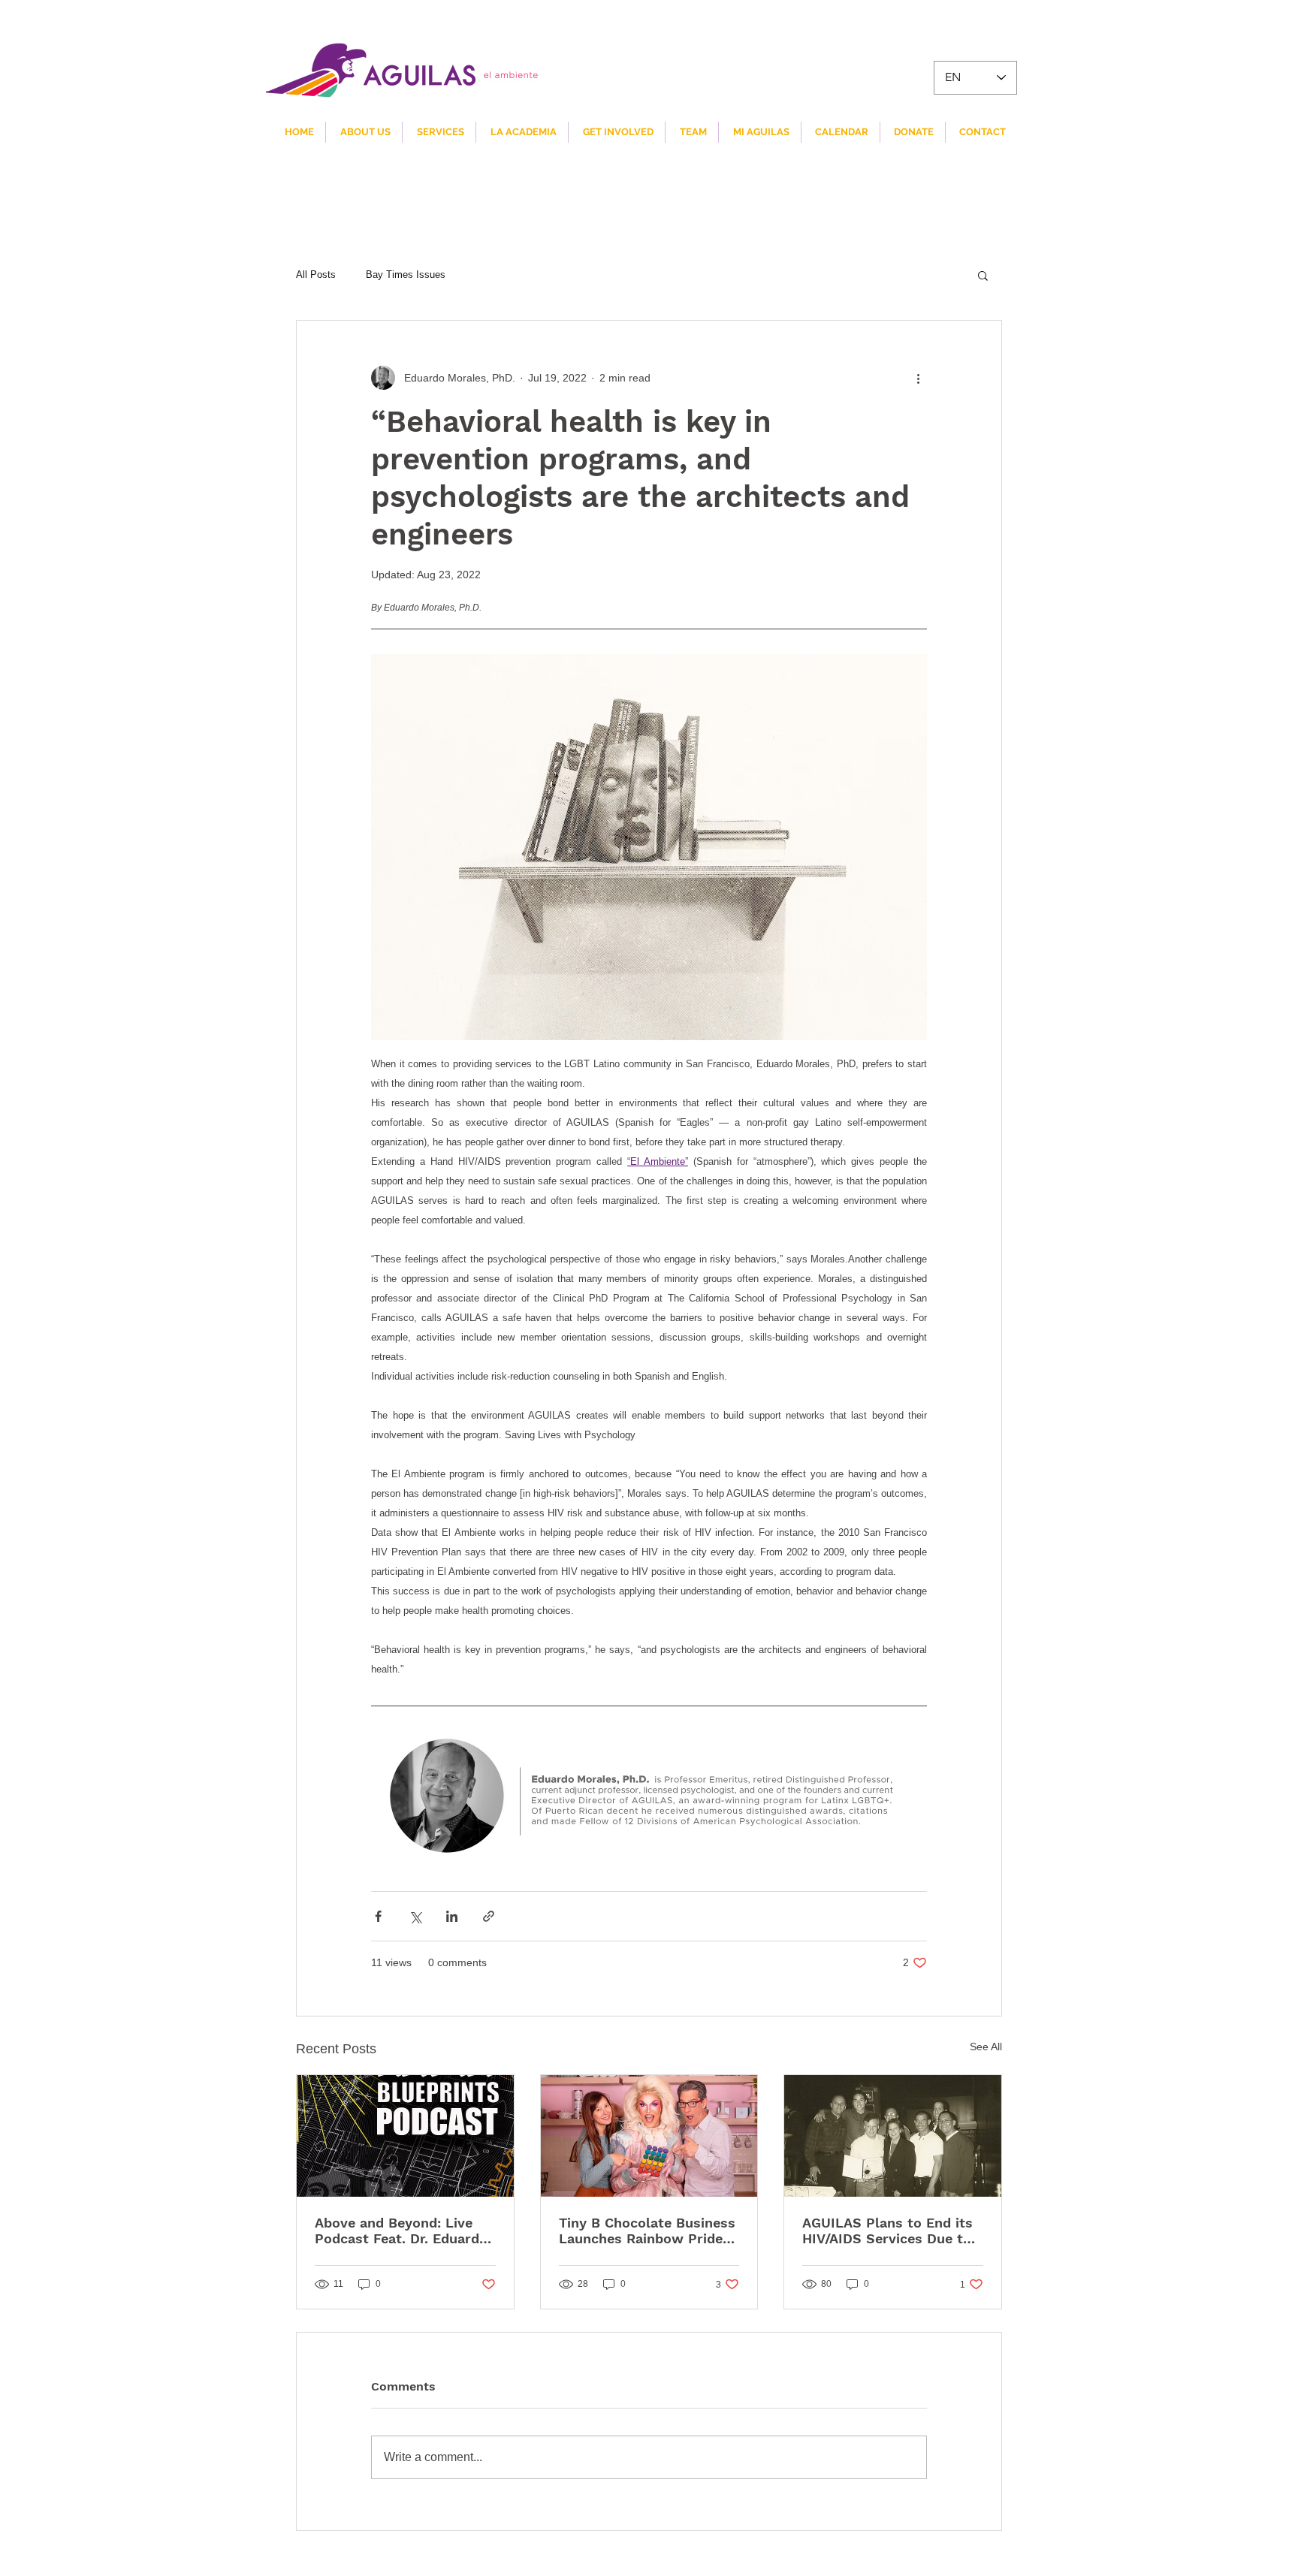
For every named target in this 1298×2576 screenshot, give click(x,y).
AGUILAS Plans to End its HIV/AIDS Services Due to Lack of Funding (887, 2231)
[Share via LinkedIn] (452, 1916)
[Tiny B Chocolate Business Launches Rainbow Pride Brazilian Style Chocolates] (649, 2136)
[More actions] (918, 378)
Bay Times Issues (406, 274)
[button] (983, 275)
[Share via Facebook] (378, 1916)
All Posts (316, 274)
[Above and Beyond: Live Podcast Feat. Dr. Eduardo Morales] (405, 2136)
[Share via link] (489, 1916)
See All (986, 2047)
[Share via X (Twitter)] (415, 1916)
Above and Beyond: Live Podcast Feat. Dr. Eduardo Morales (401, 2231)
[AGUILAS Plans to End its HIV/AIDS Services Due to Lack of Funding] (893, 2136)
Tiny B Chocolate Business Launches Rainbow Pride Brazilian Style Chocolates (647, 2231)
